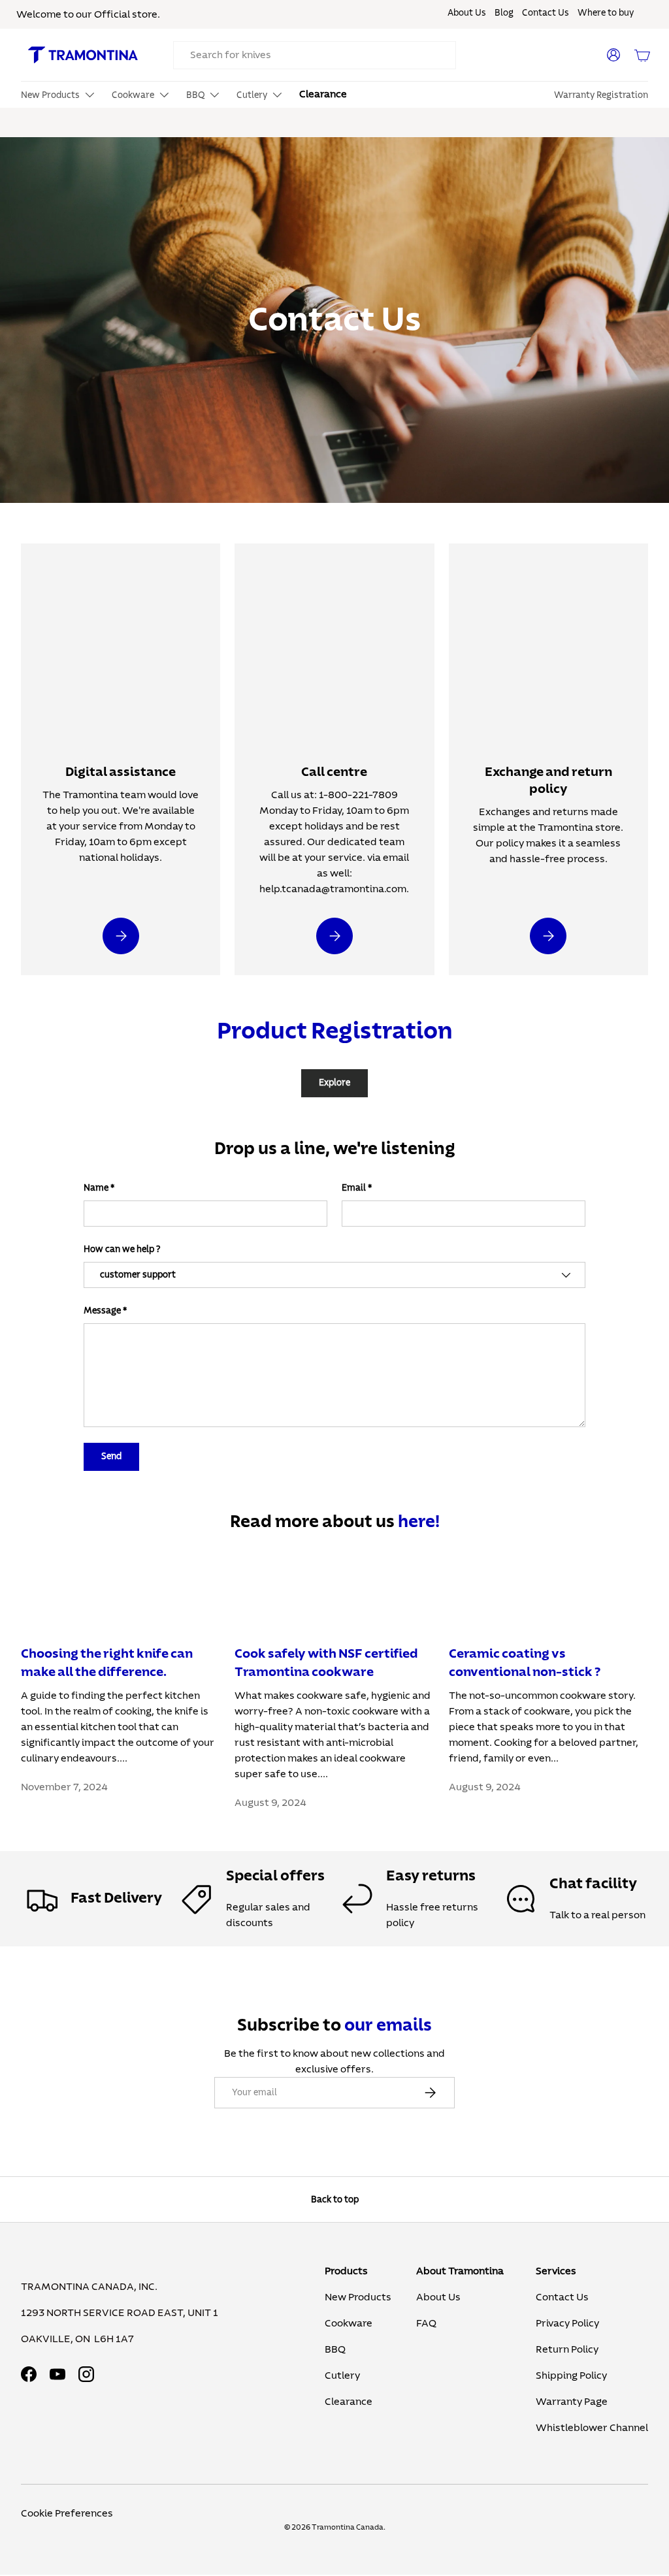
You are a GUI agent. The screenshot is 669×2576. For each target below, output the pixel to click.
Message (102, 1311)
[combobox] (315, 55)
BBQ (335, 2349)
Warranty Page (572, 2402)
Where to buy (606, 13)
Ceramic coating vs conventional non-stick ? (525, 1663)
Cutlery (342, 2375)
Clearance (323, 94)
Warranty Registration (601, 95)
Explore (334, 1083)
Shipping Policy (571, 2375)
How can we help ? (122, 1249)
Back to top (335, 2199)
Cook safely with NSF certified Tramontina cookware (326, 1663)
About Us (467, 13)
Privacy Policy (567, 2323)
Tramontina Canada (348, 2527)
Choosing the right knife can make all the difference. (107, 1663)
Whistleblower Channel (592, 2428)
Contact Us (546, 13)
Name (96, 1188)
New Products (358, 2297)
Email (354, 1188)
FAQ (426, 2323)
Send (111, 1456)
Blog (504, 13)
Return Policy (567, 2349)
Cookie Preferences (67, 2513)
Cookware (349, 2323)
